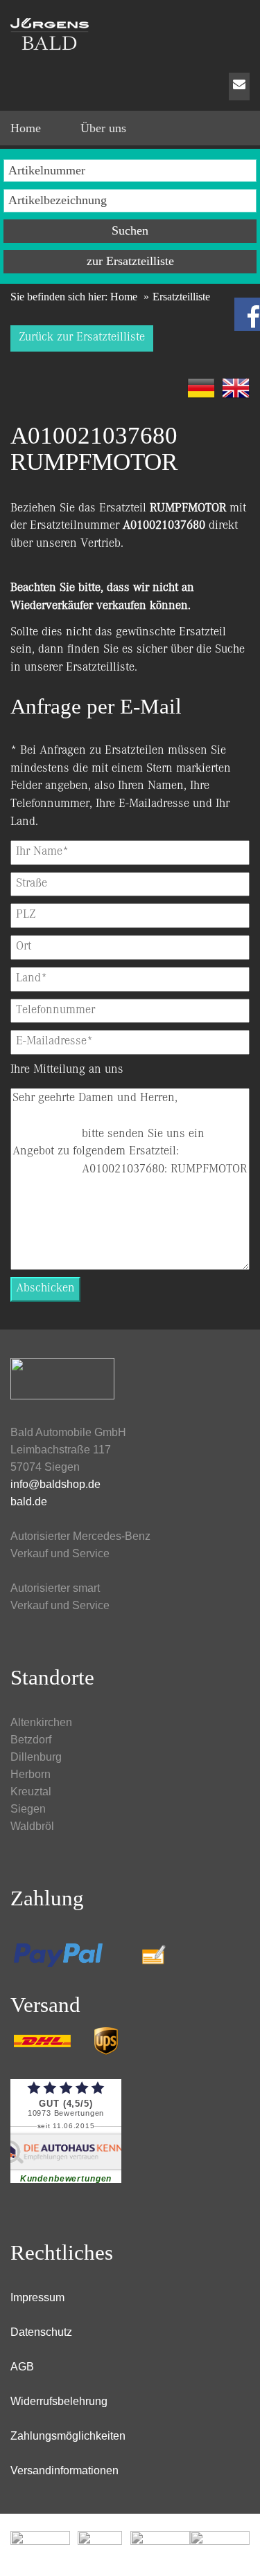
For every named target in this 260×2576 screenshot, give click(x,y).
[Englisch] (236, 388)
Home (124, 297)
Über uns (103, 128)
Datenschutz (41, 2332)
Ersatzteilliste (100, 668)
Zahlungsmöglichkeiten (68, 2436)
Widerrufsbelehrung (59, 2401)
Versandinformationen (64, 2470)
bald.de (29, 1502)
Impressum (37, 2297)
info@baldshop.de (55, 1484)
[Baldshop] (130, 31)
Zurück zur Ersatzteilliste (82, 338)
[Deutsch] (201, 388)
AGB (22, 2367)
